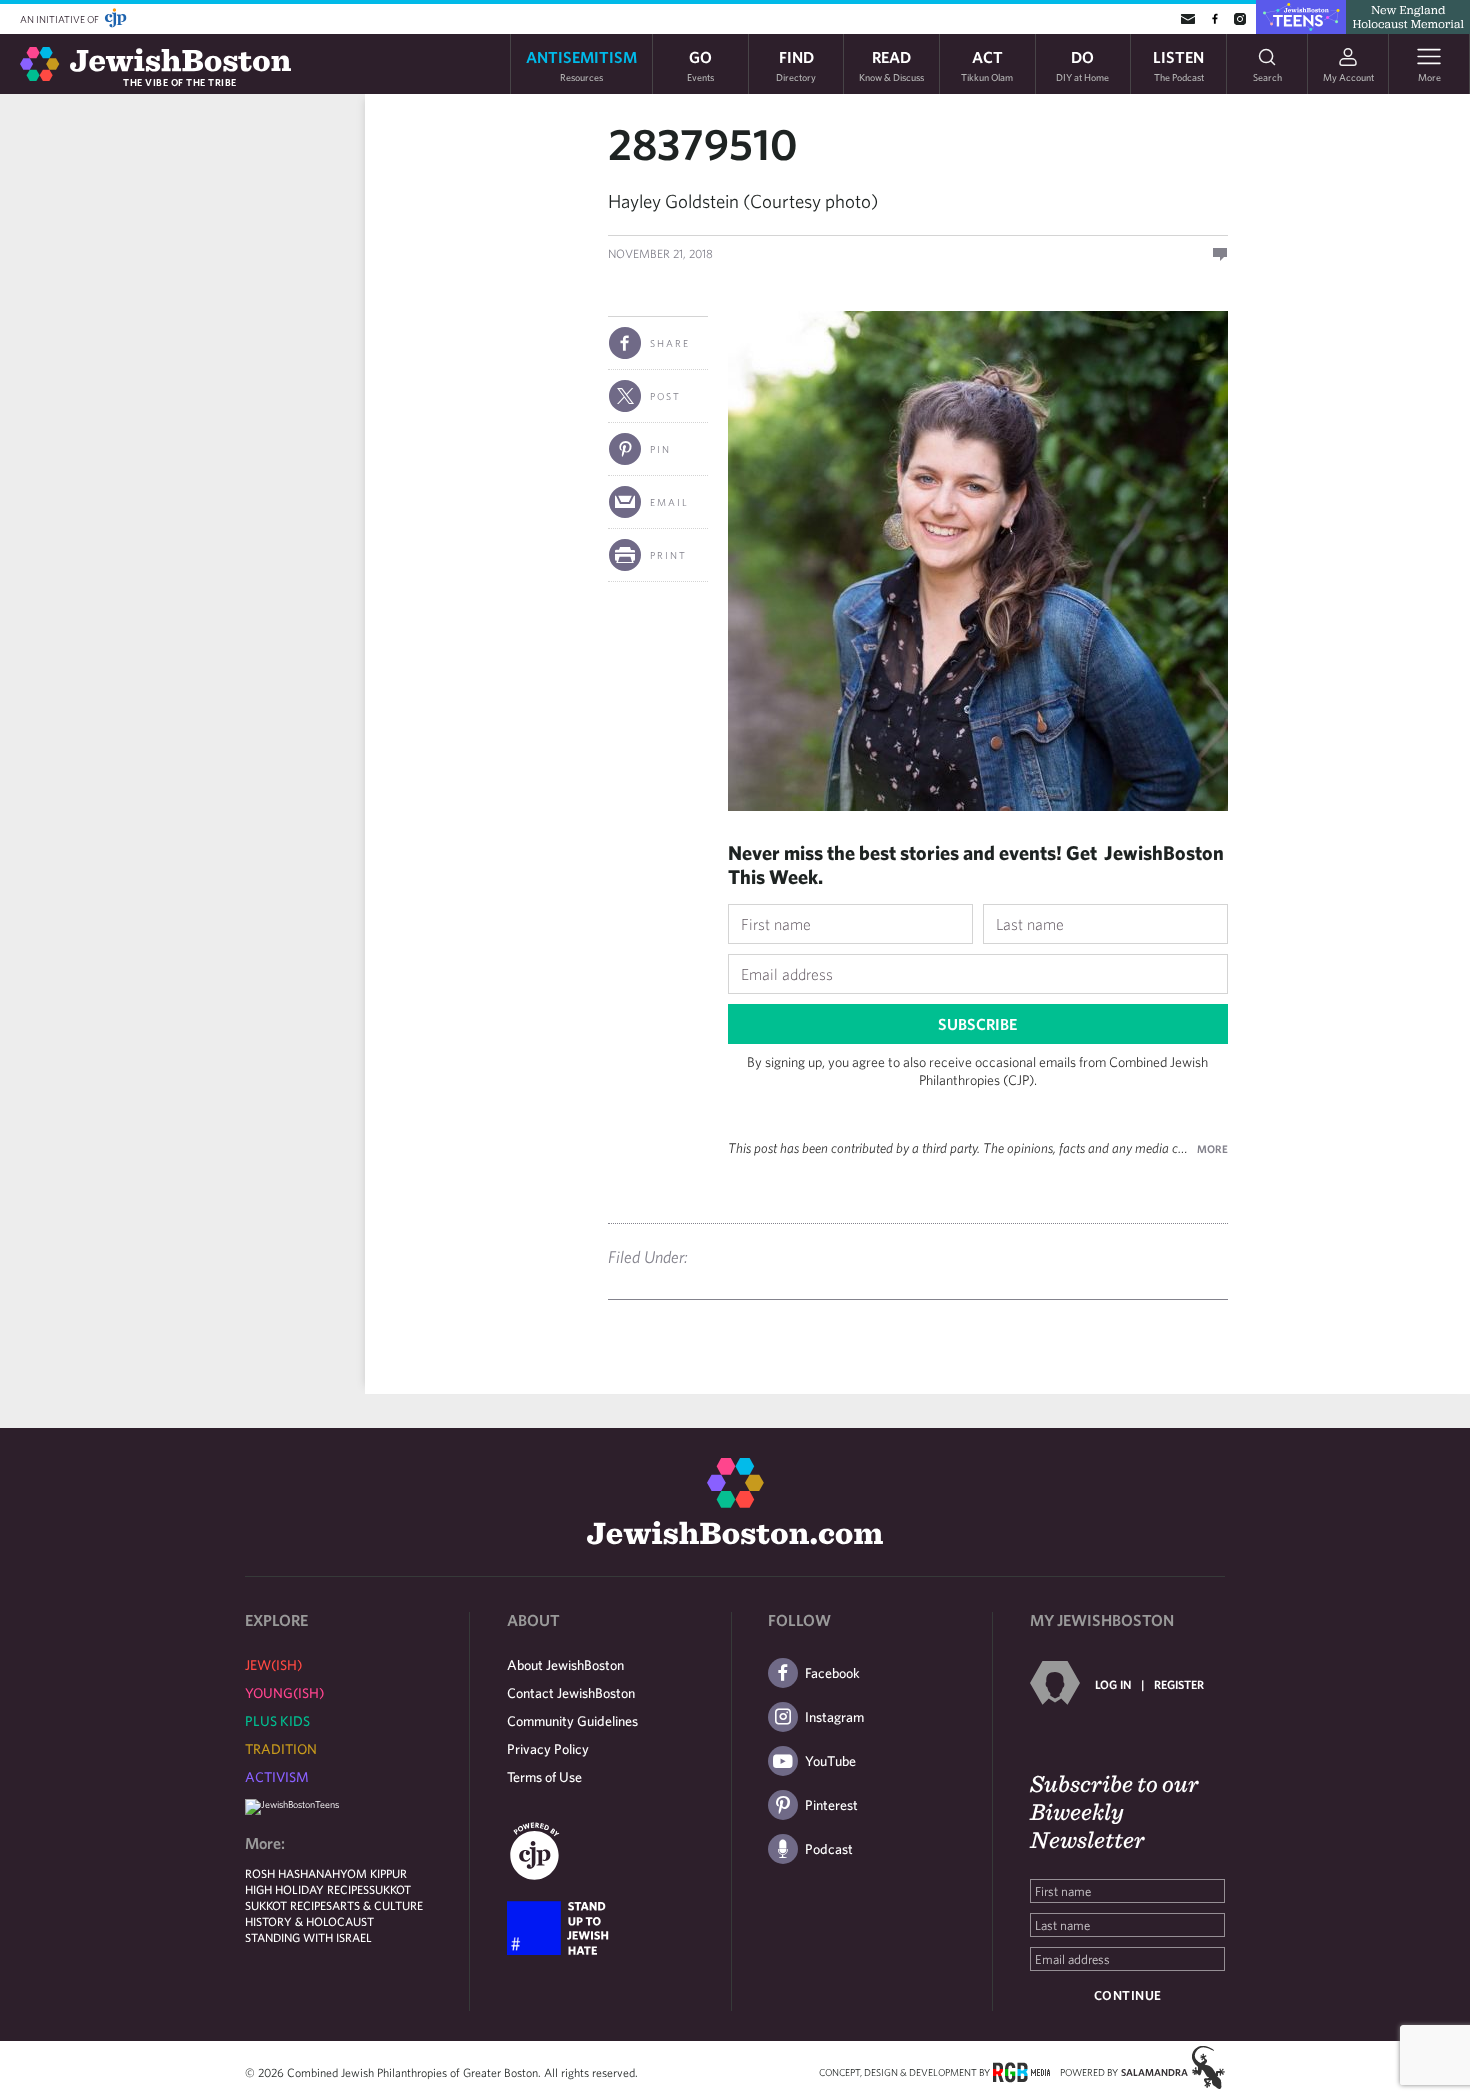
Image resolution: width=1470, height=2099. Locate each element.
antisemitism (581, 64)
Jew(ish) (273, 1665)
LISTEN (1178, 64)
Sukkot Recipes (288, 1905)
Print (668, 555)
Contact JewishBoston (571, 1693)
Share (670, 343)
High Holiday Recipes (307, 1889)
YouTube (830, 1761)
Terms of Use (544, 1777)
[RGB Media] (1021, 2071)
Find (796, 64)
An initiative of (60, 19)
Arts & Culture (377, 1905)
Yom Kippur (373, 1873)
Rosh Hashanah (292, 1873)
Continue (1128, 1995)
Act (987, 64)
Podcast (829, 1849)
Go (700, 64)
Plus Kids (277, 1721)
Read (891, 64)
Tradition (281, 1749)
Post (665, 396)
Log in (1113, 1684)
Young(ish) (284, 1693)
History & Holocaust (309, 1921)
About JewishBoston (565, 1665)
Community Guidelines (572, 1721)
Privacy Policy (548, 1749)
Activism (277, 1777)
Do (1082, 64)
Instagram (834, 1717)
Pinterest (831, 1805)
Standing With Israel (308, 1937)
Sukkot (390, 1889)
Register (1179, 1684)
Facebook (832, 1673)
